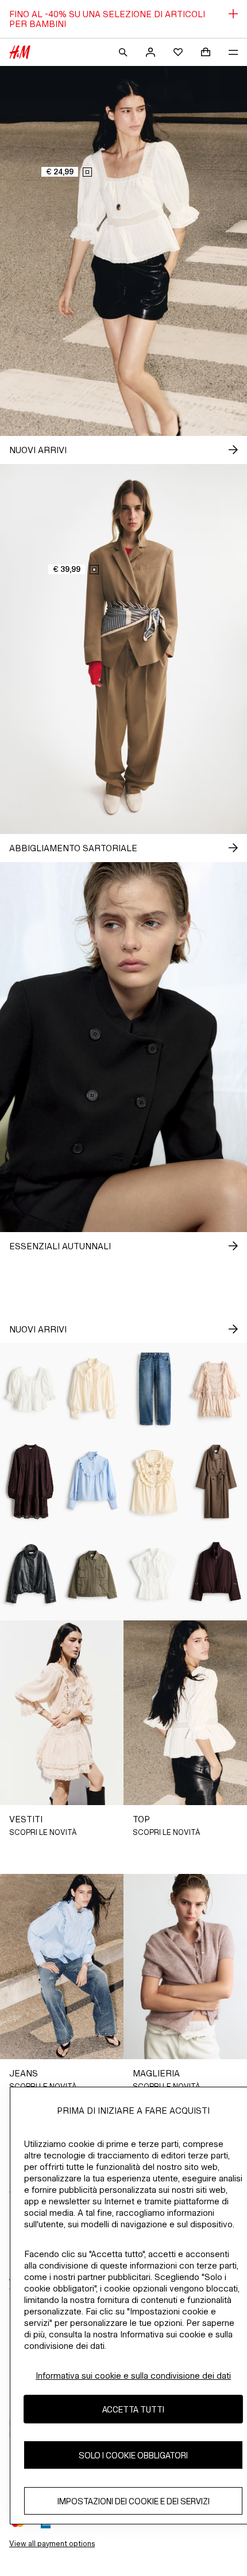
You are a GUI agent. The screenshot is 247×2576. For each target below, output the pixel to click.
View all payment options (52, 2544)
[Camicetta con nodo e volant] (93, 1389)
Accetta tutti (133, 2409)
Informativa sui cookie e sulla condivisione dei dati (133, 2376)
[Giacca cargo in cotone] (93, 1574)
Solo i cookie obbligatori (133, 2455)
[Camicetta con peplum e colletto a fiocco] (155, 1574)
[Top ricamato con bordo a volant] (155, 1481)
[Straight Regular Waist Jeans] (155, 1389)
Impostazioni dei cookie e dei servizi (134, 2501)
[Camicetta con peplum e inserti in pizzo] (31, 1389)
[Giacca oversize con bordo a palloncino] (31, 1574)
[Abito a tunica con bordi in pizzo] (31, 1481)
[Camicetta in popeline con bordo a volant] (93, 1481)
